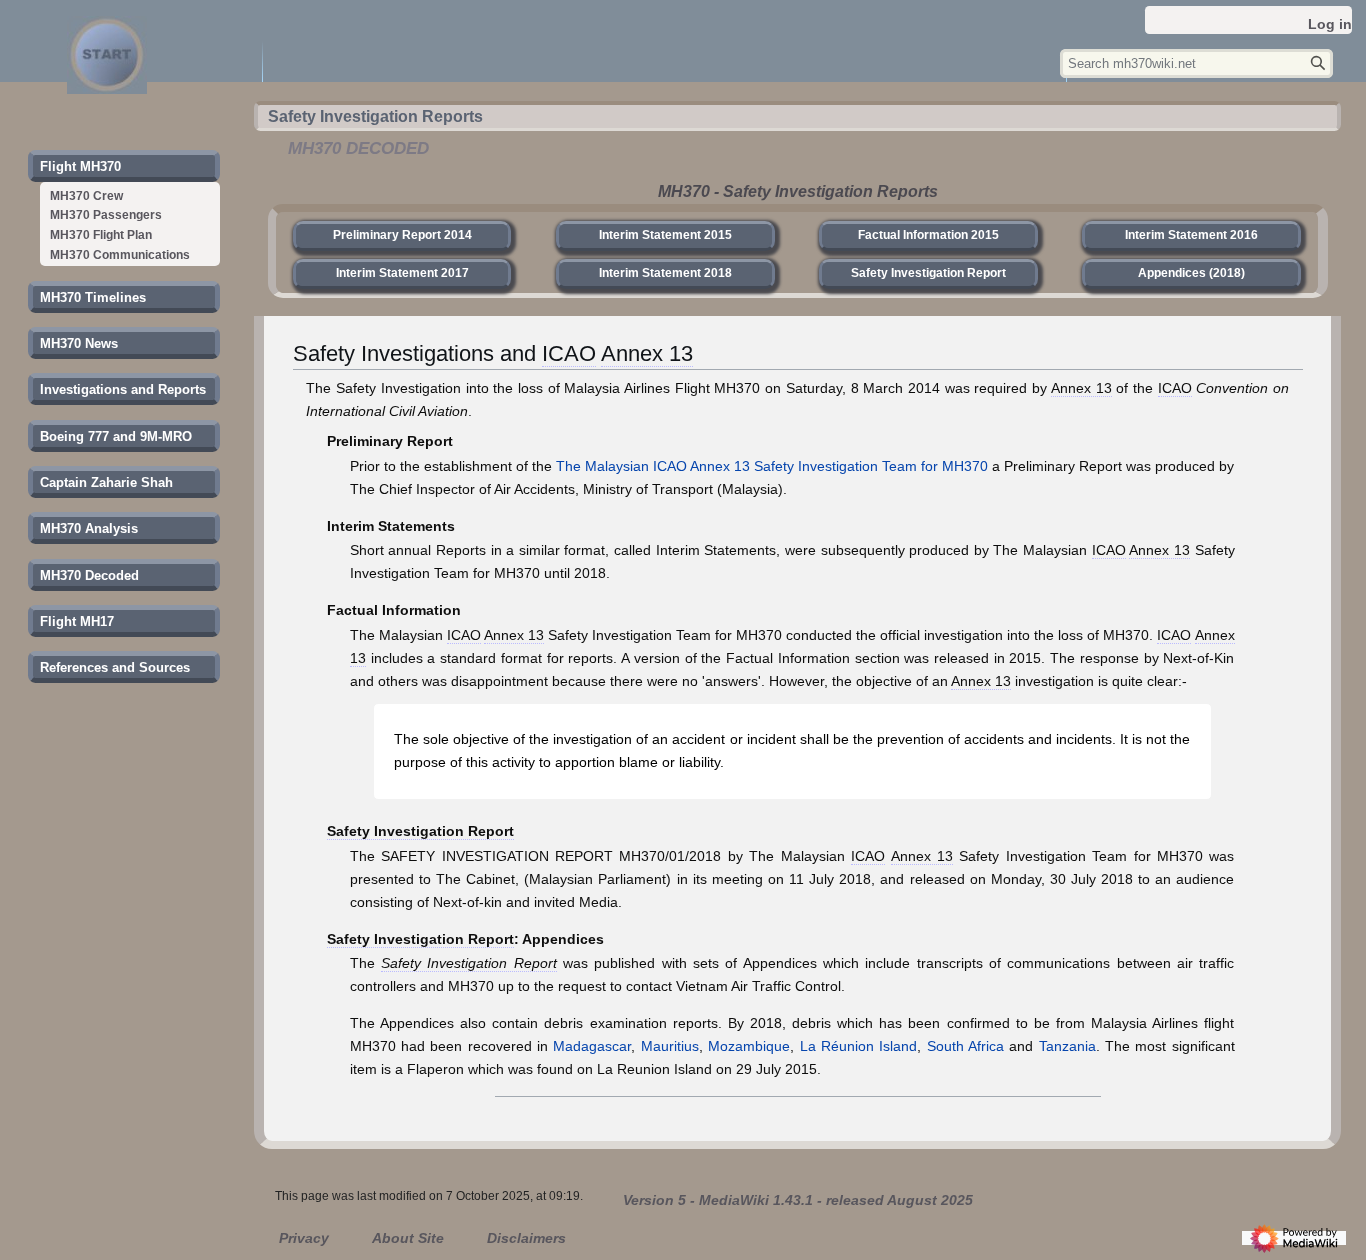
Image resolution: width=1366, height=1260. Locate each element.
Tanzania (1067, 1046)
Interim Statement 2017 (402, 273)
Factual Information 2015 (928, 235)
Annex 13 (647, 354)
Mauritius (670, 1046)
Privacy (304, 1238)
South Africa (965, 1046)
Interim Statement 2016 (1191, 235)
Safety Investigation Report (928, 273)
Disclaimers (526, 1238)
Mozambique (749, 1046)
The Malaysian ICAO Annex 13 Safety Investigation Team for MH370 (772, 466)
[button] (80, 167)
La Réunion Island (859, 1046)
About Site (408, 1238)
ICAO (569, 354)
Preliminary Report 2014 (402, 235)
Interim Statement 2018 (665, 273)
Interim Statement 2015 (665, 235)
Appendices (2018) (1191, 273)
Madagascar (592, 1046)
